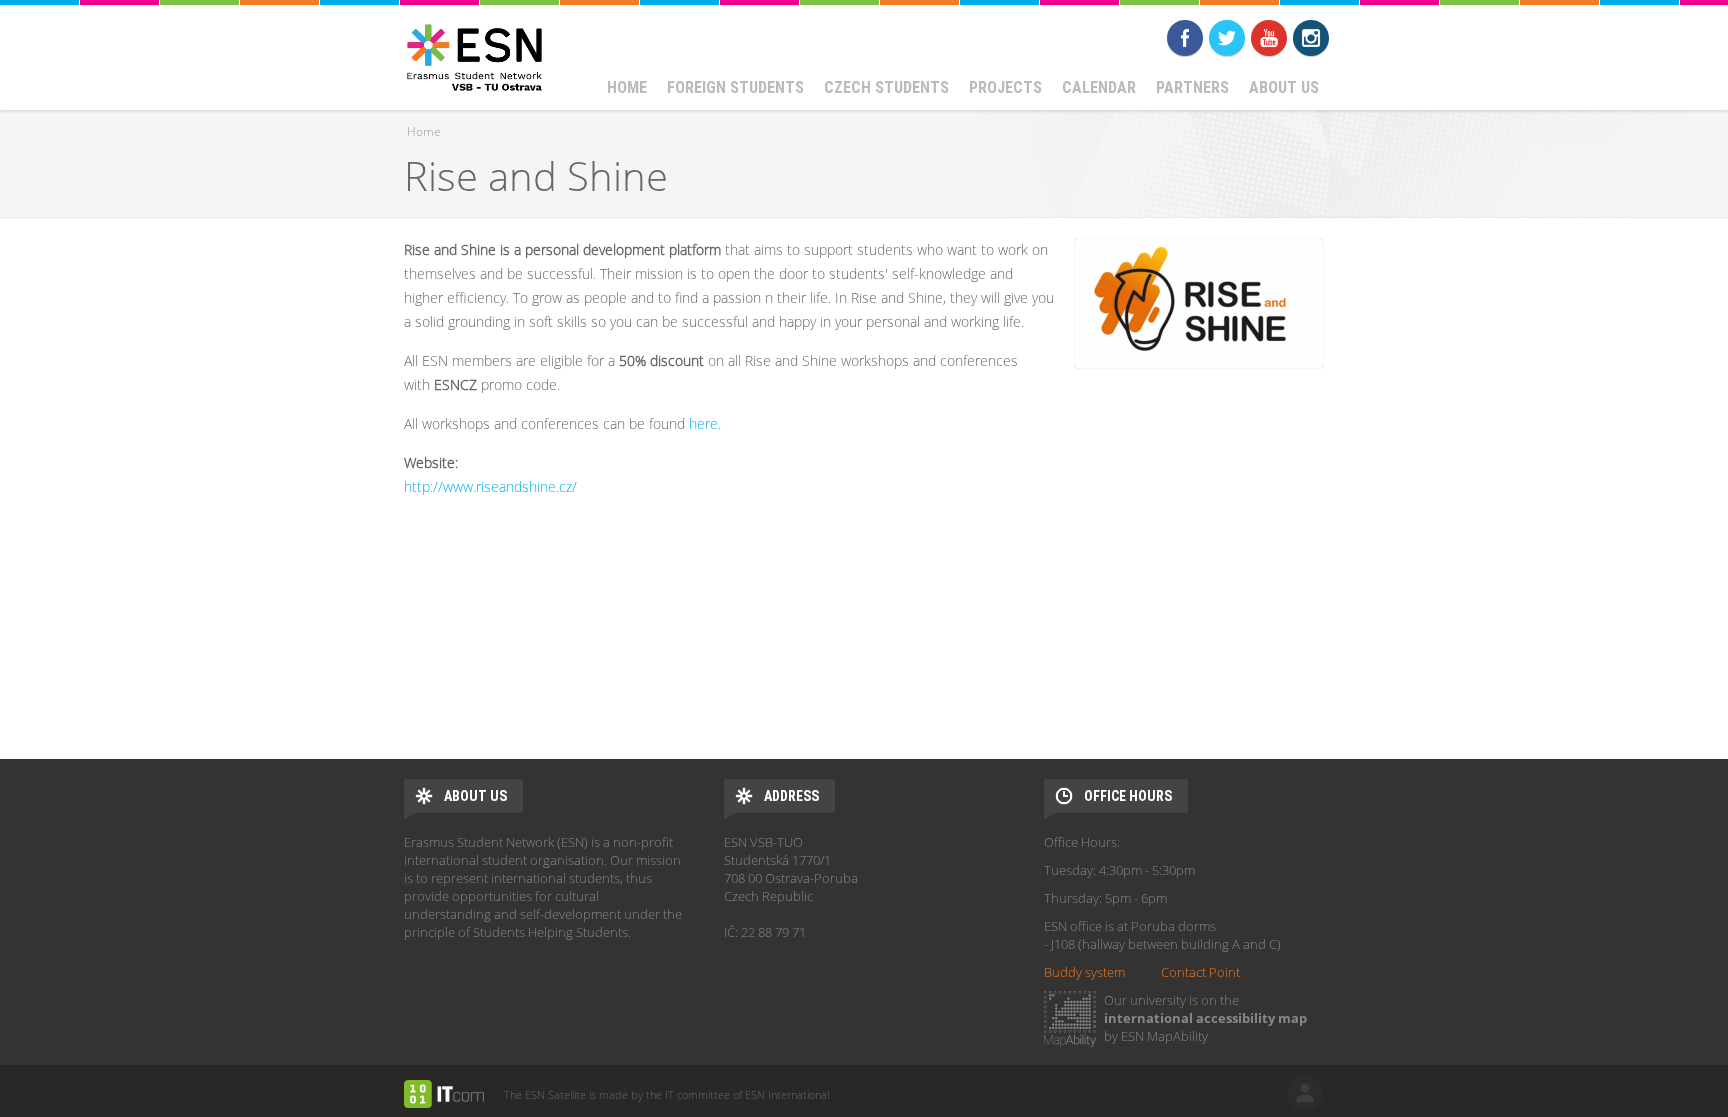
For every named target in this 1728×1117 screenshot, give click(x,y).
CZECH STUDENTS (886, 87)
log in (1305, 1093)
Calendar (1099, 87)
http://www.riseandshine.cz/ (490, 486)
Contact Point (1200, 972)
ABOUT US (1284, 87)
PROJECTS (1005, 87)
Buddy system (1084, 972)
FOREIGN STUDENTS (735, 87)
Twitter (1227, 38)
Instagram (1311, 38)
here (703, 423)
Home (627, 87)
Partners (1192, 87)
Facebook (1185, 38)
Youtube (1269, 38)
